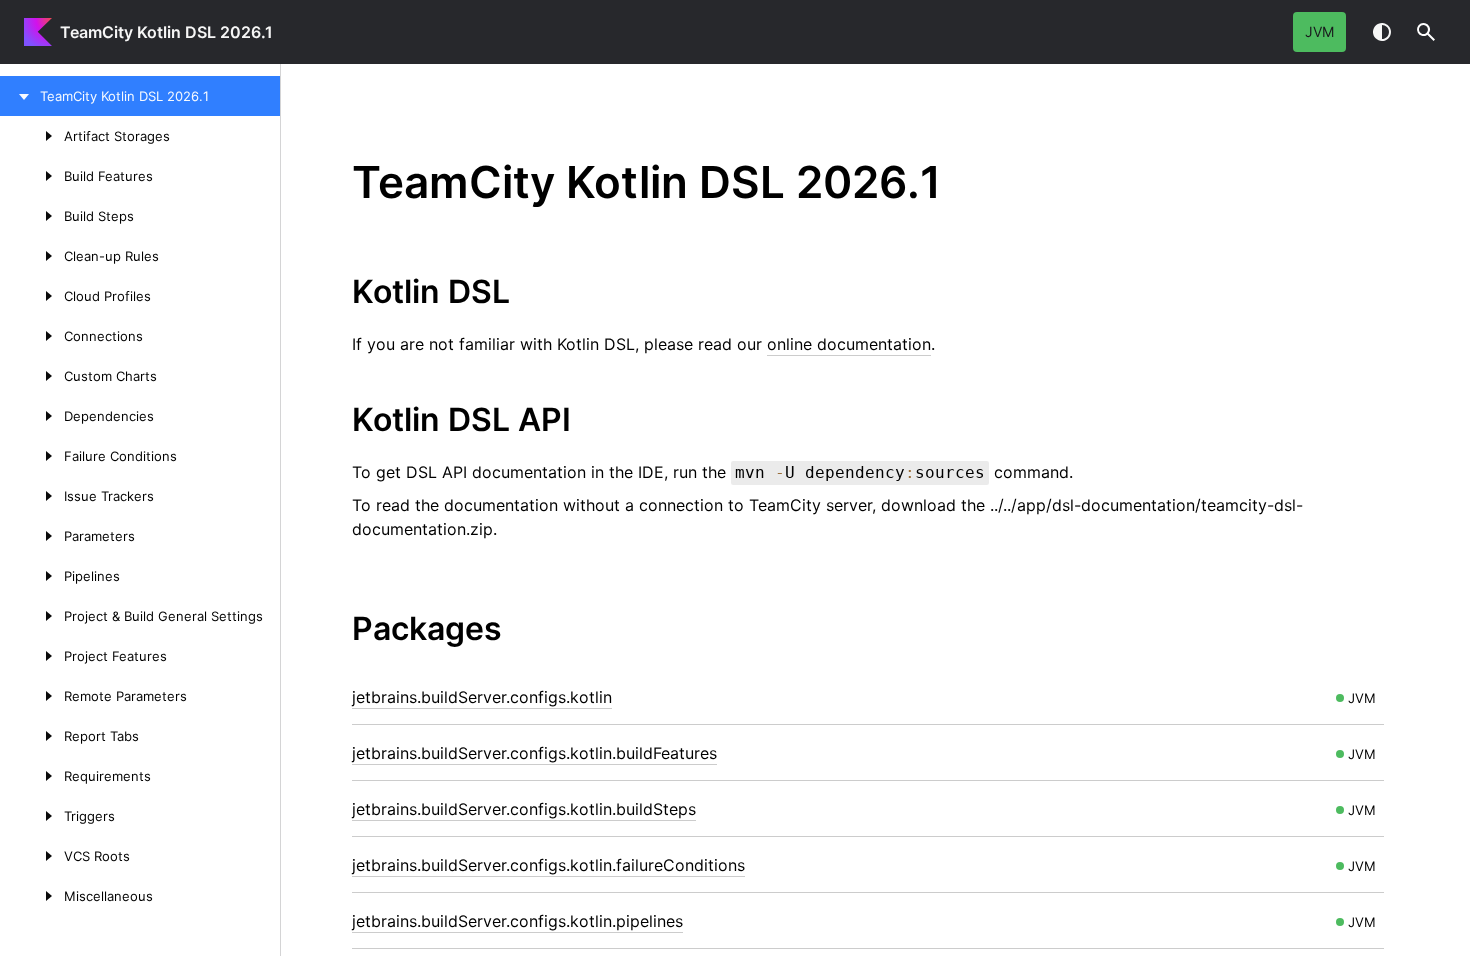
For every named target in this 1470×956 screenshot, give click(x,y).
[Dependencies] (32, 416)
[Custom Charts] (32, 376)
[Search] (1426, 32)
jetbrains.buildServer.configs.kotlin (482, 697)
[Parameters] (32, 536)
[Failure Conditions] (32, 456)
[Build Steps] (32, 216)
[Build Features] (32, 176)
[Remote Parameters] (32, 696)
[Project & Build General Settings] (32, 616)
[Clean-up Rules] (32, 256)
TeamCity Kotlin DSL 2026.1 (166, 32)
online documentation (849, 344)
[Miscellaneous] (32, 896)
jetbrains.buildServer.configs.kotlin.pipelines (517, 921)
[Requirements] (32, 776)
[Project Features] (32, 656)
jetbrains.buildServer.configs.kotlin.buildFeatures (534, 753)
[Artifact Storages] (32, 136)
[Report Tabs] (32, 736)
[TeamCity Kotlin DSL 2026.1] (20, 96)
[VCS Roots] (32, 856)
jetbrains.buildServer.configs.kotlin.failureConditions (548, 865)
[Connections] (32, 336)
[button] (1426, 32)
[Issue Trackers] (32, 496)
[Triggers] (32, 816)
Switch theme (1382, 32)
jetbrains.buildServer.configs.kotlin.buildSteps (524, 809)
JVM (1319, 31)
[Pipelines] (32, 576)
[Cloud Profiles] (32, 296)
